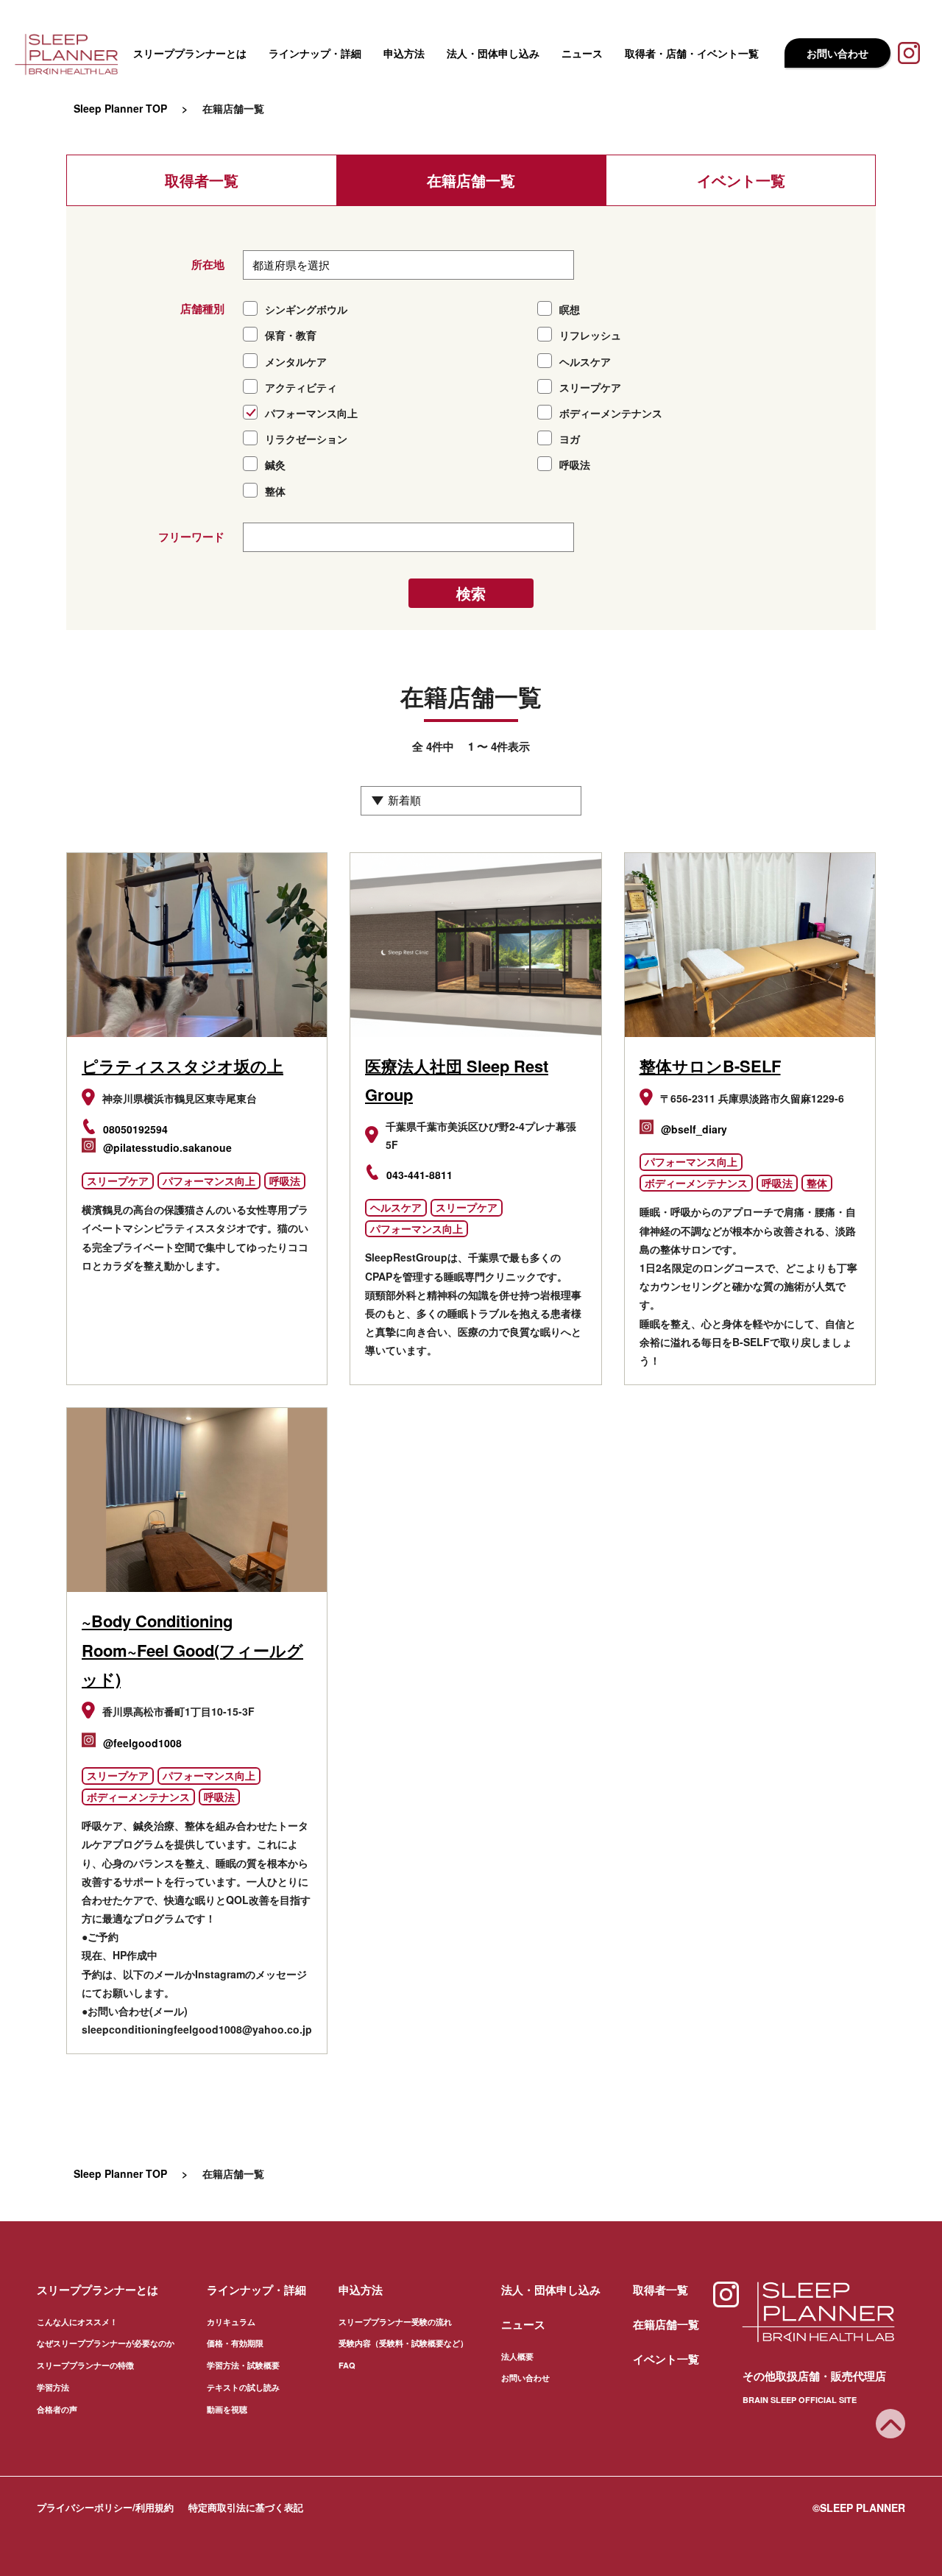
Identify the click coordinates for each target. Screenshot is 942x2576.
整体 (817, 1183)
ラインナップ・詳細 (315, 53)
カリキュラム (231, 2322)
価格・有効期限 (235, 2343)
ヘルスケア (396, 1207)
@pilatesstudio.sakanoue (167, 1147)
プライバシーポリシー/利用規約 (105, 2507)
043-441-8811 (419, 1175)
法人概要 (517, 2356)
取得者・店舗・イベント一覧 (692, 53)
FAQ (347, 2365)
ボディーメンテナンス (696, 1183)
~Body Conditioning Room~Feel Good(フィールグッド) (192, 1650)
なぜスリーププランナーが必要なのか (106, 2343)
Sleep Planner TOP (120, 108)
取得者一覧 (202, 180)
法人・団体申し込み (493, 53)
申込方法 (404, 53)
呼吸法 (285, 1181)
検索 (471, 593)
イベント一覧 (741, 180)
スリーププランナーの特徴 (85, 2365)
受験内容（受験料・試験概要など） (403, 2343)
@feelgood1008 (142, 1743)
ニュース (582, 53)
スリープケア (118, 1181)
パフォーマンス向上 (209, 1181)
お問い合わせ (837, 53)
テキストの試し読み (243, 2387)
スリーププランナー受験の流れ (395, 2322)
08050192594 (135, 1129)
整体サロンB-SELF (710, 1066)
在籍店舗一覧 (471, 180)
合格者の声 (57, 2409)
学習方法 (53, 2387)
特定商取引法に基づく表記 (246, 2507)
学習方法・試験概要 (243, 2365)
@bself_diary (694, 1129)
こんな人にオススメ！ (77, 2322)
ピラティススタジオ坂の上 (183, 1066)
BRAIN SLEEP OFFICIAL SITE (800, 2400)
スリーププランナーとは (190, 53)
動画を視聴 (227, 2409)
